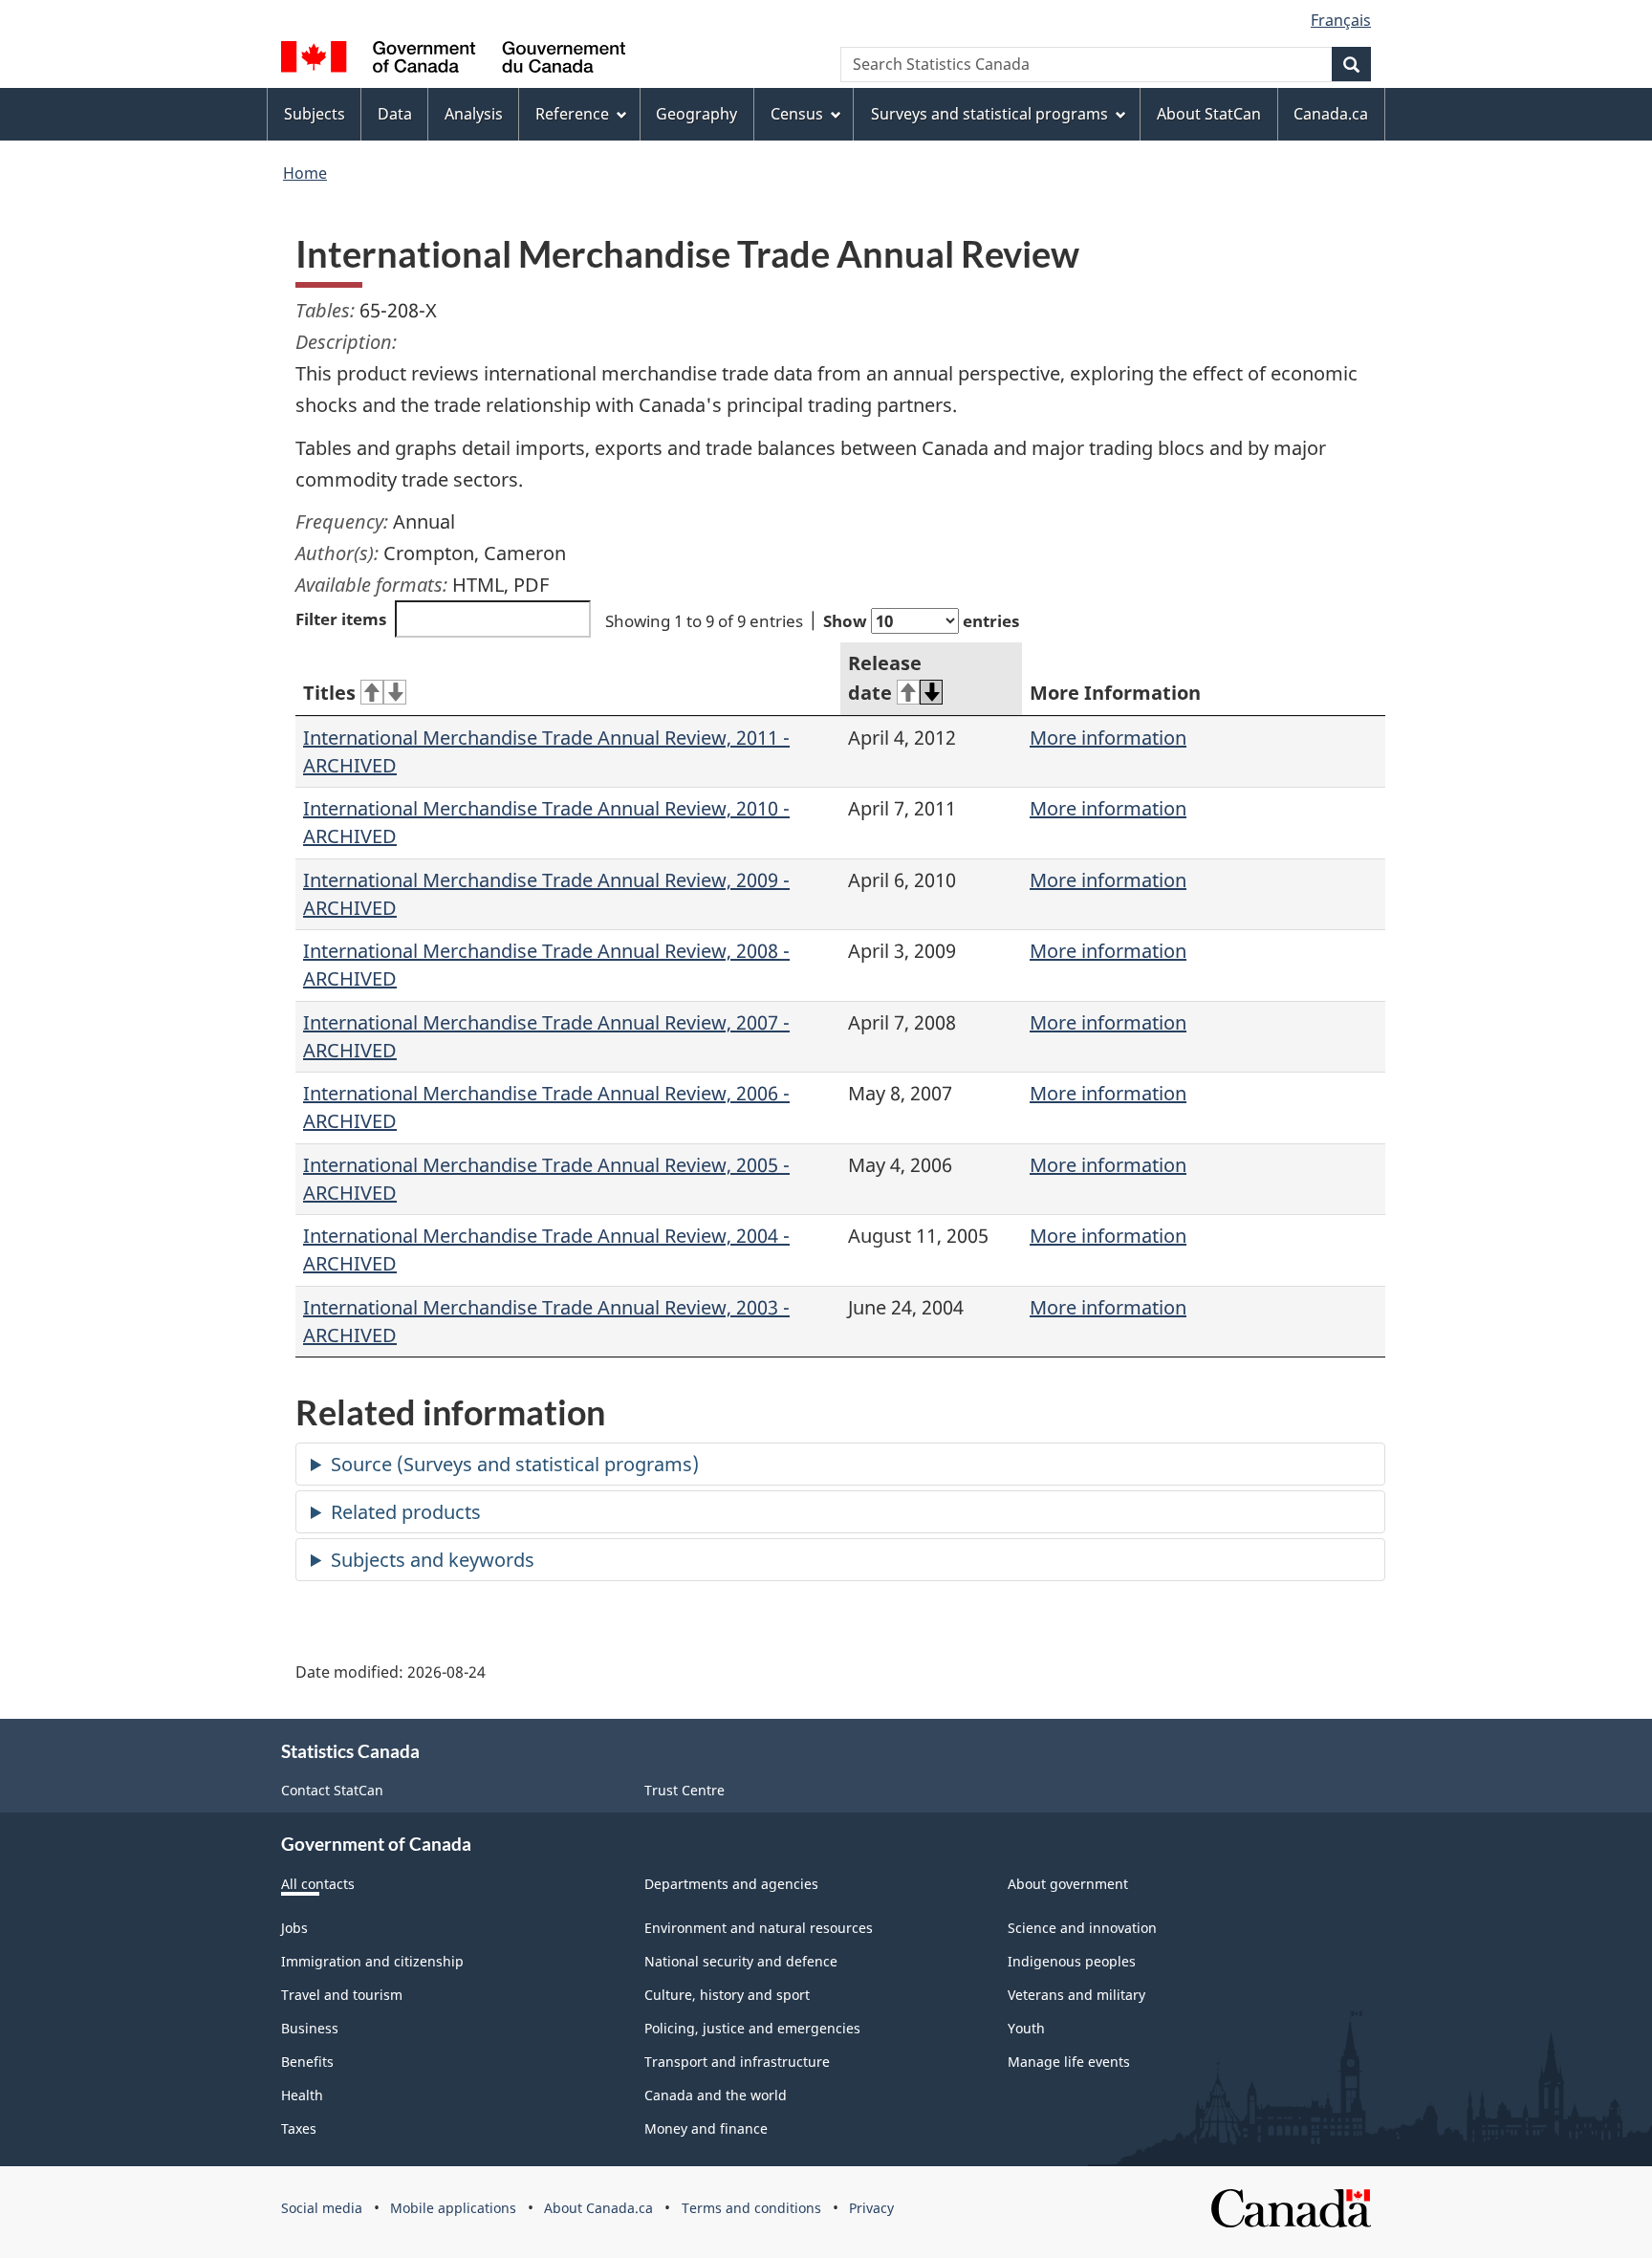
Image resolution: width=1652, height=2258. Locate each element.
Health (302, 2095)
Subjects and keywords (433, 1560)
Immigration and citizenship (372, 1961)
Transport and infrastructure (737, 2062)
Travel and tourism (342, 1995)
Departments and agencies (731, 1884)
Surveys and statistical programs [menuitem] (989, 114)
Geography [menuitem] (696, 114)
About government (1068, 1884)
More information (1108, 738)
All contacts (318, 1884)
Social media (322, 2208)
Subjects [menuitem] (315, 114)
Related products (406, 1512)
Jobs (294, 1928)
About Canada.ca (598, 2208)
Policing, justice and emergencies (752, 2028)
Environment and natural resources (759, 1928)
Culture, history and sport (727, 1995)
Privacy (871, 2208)
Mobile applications (453, 2208)
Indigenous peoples (1072, 1961)
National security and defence (741, 1961)
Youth (1026, 2028)
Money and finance (706, 2128)
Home (305, 173)
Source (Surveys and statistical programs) (515, 1464)
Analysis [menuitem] (474, 114)
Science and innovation (1082, 1928)
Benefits (307, 2062)
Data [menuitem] (395, 114)
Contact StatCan (332, 1790)
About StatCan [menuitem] (1209, 114)
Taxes (299, 2128)
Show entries (921, 621)
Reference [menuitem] (572, 114)
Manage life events (1069, 2062)
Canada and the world (716, 2095)
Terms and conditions (751, 2208)
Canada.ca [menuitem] (1331, 114)
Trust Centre (685, 1790)
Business (310, 2028)
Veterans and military (1076, 1995)
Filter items (341, 619)
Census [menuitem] (797, 114)
